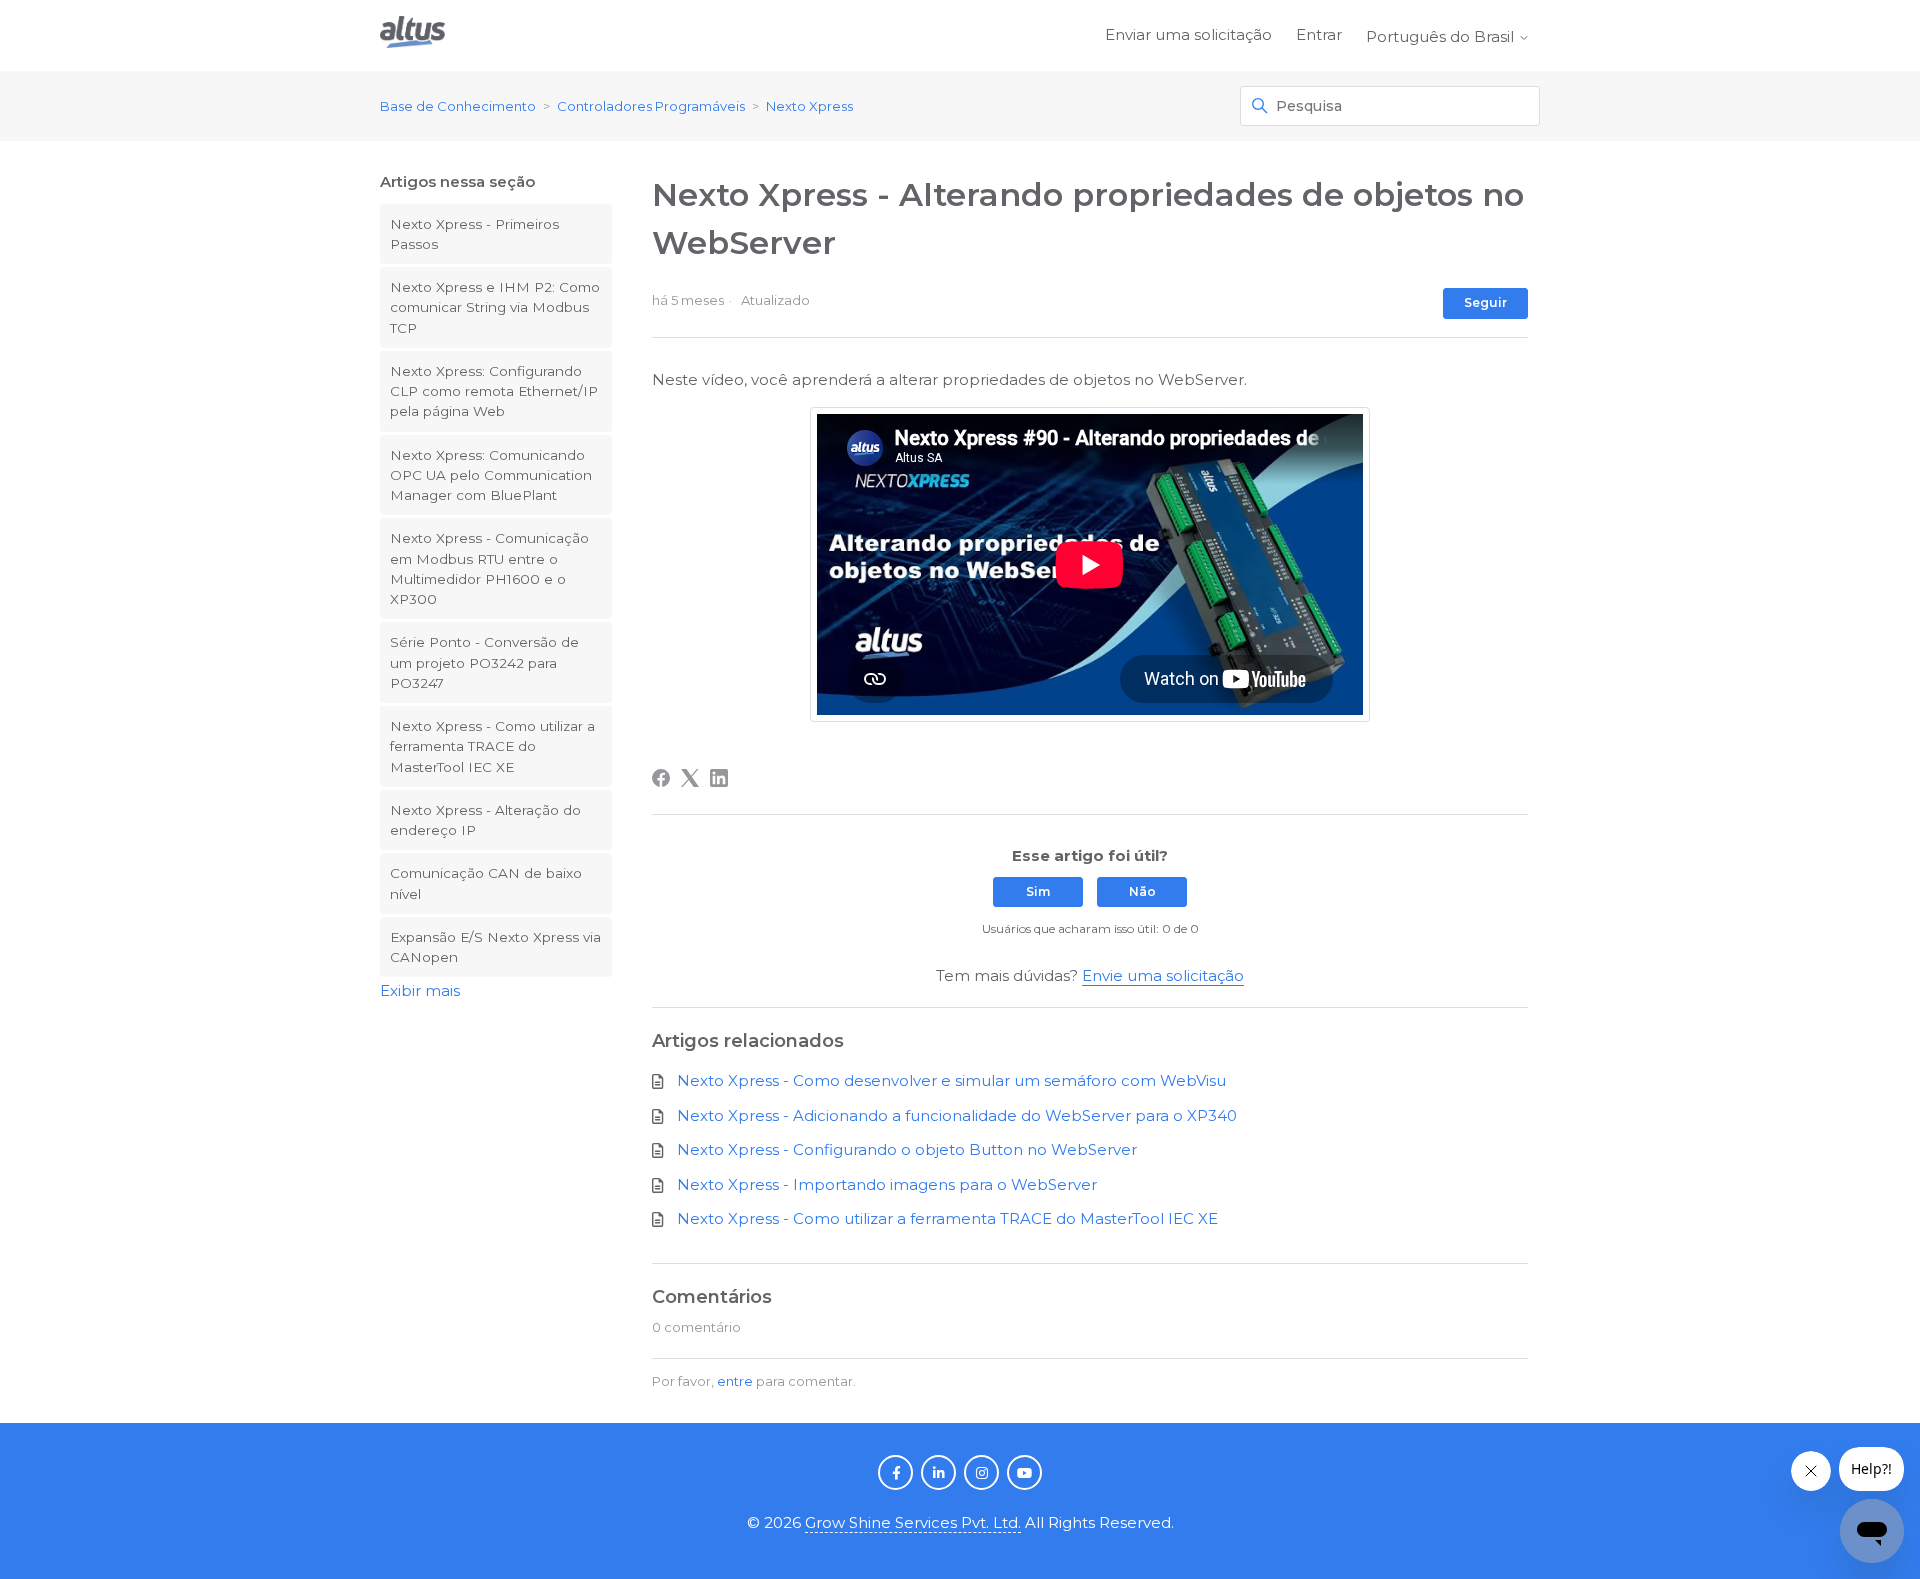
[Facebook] (661, 778)
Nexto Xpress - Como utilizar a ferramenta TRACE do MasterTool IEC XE (492, 746)
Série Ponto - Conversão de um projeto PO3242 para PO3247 (484, 662)
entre (735, 1381)
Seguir (1485, 302)
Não (1142, 891)
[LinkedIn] (719, 778)
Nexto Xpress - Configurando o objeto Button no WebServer (907, 1149)
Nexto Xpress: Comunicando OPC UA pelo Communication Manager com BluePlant (491, 475)
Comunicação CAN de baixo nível (486, 883)
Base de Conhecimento (458, 106)
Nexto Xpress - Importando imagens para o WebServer (887, 1184)
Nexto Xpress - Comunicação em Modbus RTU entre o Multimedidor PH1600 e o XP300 (489, 568)
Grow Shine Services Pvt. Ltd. (913, 1522)
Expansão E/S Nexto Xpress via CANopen (495, 947)
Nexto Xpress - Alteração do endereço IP (485, 820)
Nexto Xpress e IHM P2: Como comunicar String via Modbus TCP (495, 307)
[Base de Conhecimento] (412, 35)
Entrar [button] (1319, 34)
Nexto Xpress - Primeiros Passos (474, 234)
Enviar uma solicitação (1188, 34)
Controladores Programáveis (651, 106)
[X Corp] (690, 778)
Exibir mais (420, 990)
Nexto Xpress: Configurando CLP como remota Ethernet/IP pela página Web (494, 391)
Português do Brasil (1442, 36)
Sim (1038, 891)
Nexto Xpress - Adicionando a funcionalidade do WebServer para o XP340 (957, 1115)
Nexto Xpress (809, 106)
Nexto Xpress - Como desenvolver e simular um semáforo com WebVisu (951, 1080)
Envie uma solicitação (1163, 975)
